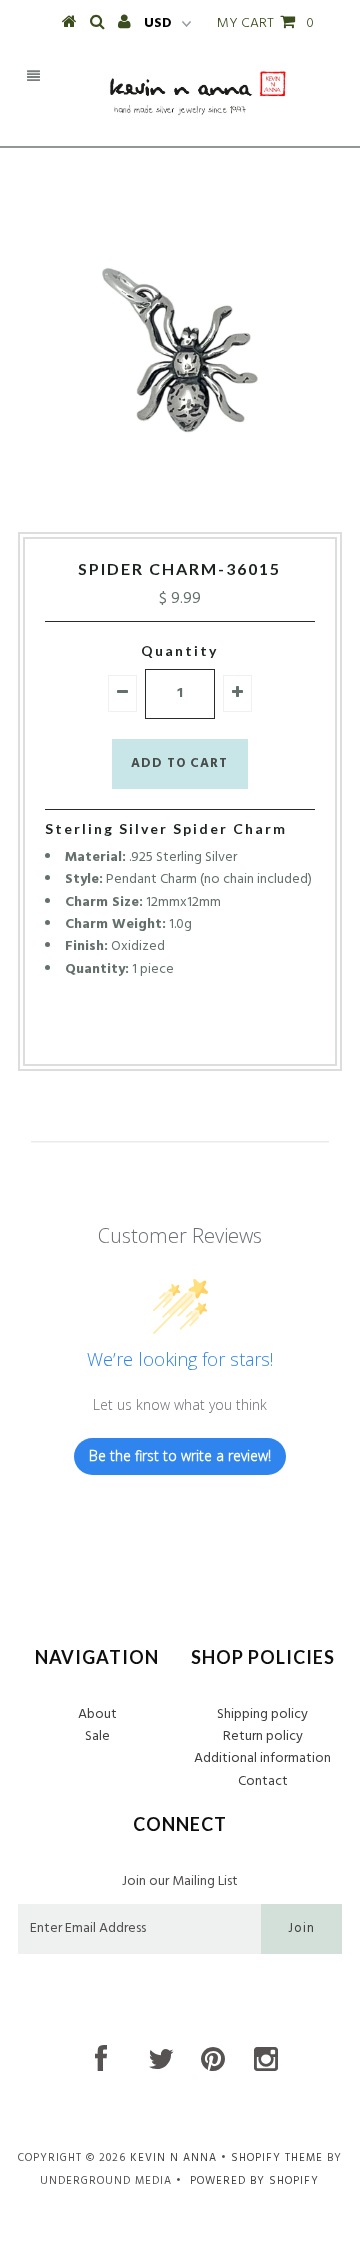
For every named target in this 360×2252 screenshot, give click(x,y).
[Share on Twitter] (174, 1031)
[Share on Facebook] (142, 1031)
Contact (263, 1781)
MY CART (265, 23)
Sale (97, 1736)
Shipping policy (262, 1714)
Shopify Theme (277, 2158)
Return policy (263, 1736)
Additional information (262, 1758)
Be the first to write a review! (180, 1455)
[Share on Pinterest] (212, 1031)
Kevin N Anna (173, 2158)
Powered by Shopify (254, 2181)
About (97, 1714)
